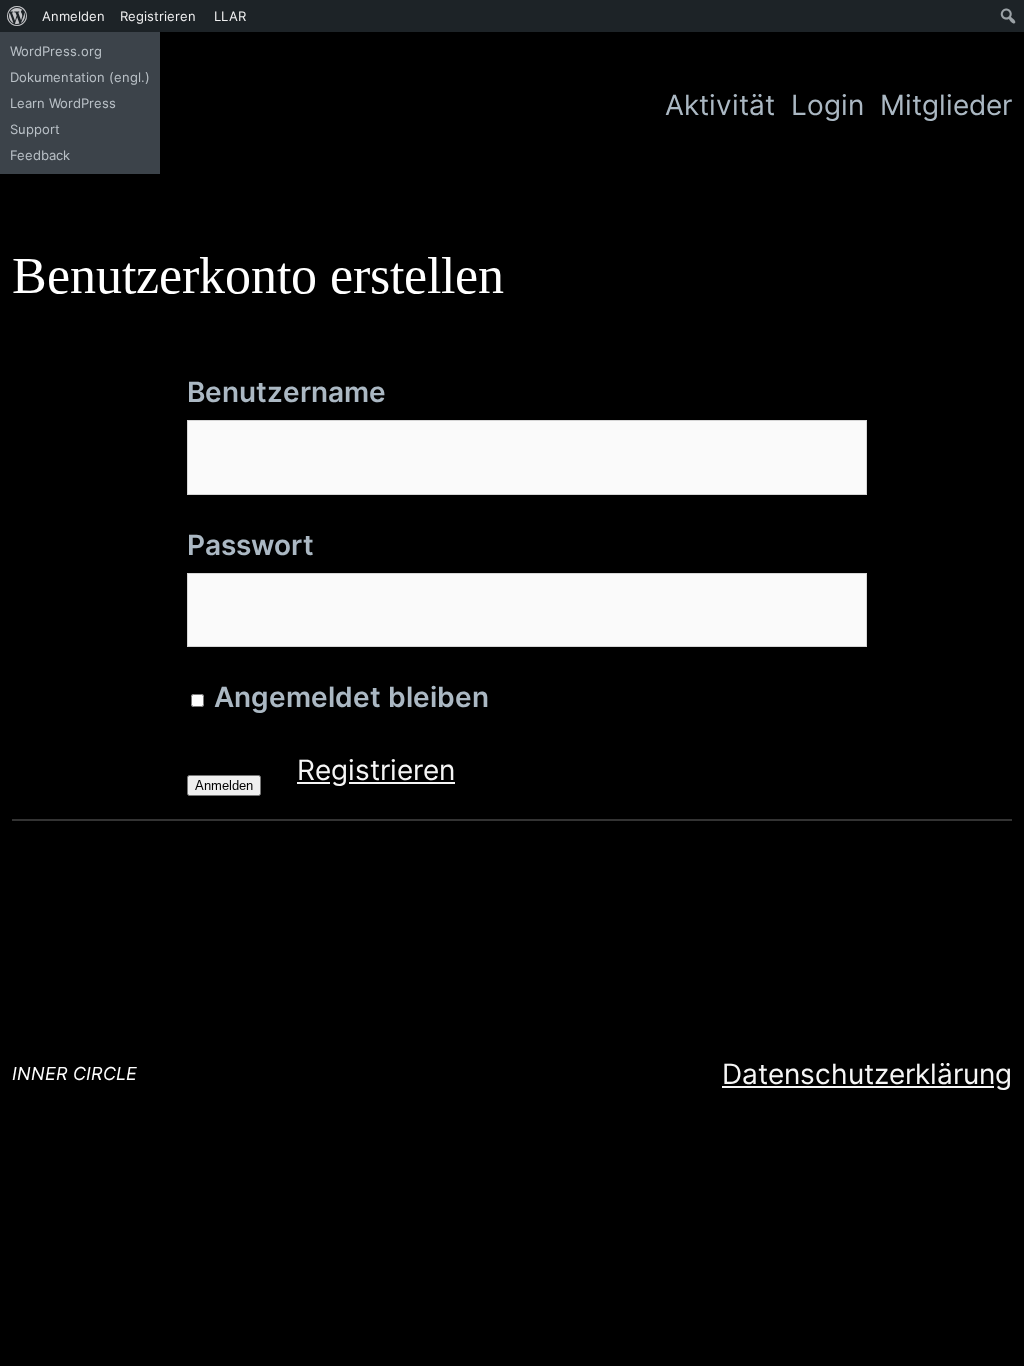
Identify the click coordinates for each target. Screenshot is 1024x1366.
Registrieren (376, 770)
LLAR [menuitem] (230, 16)
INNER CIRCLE (74, 1073)
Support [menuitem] (35, 129)
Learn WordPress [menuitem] (63, 103)
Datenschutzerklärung (867, 1074)
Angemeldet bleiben (348, 697)
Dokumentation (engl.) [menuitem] (80, 77)
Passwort (250, 545)
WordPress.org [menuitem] (56, 51)
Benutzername (286, 392)
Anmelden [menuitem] (73, 16)
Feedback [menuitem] (40, 155)
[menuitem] (17, 16)
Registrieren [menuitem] (158, 16)
